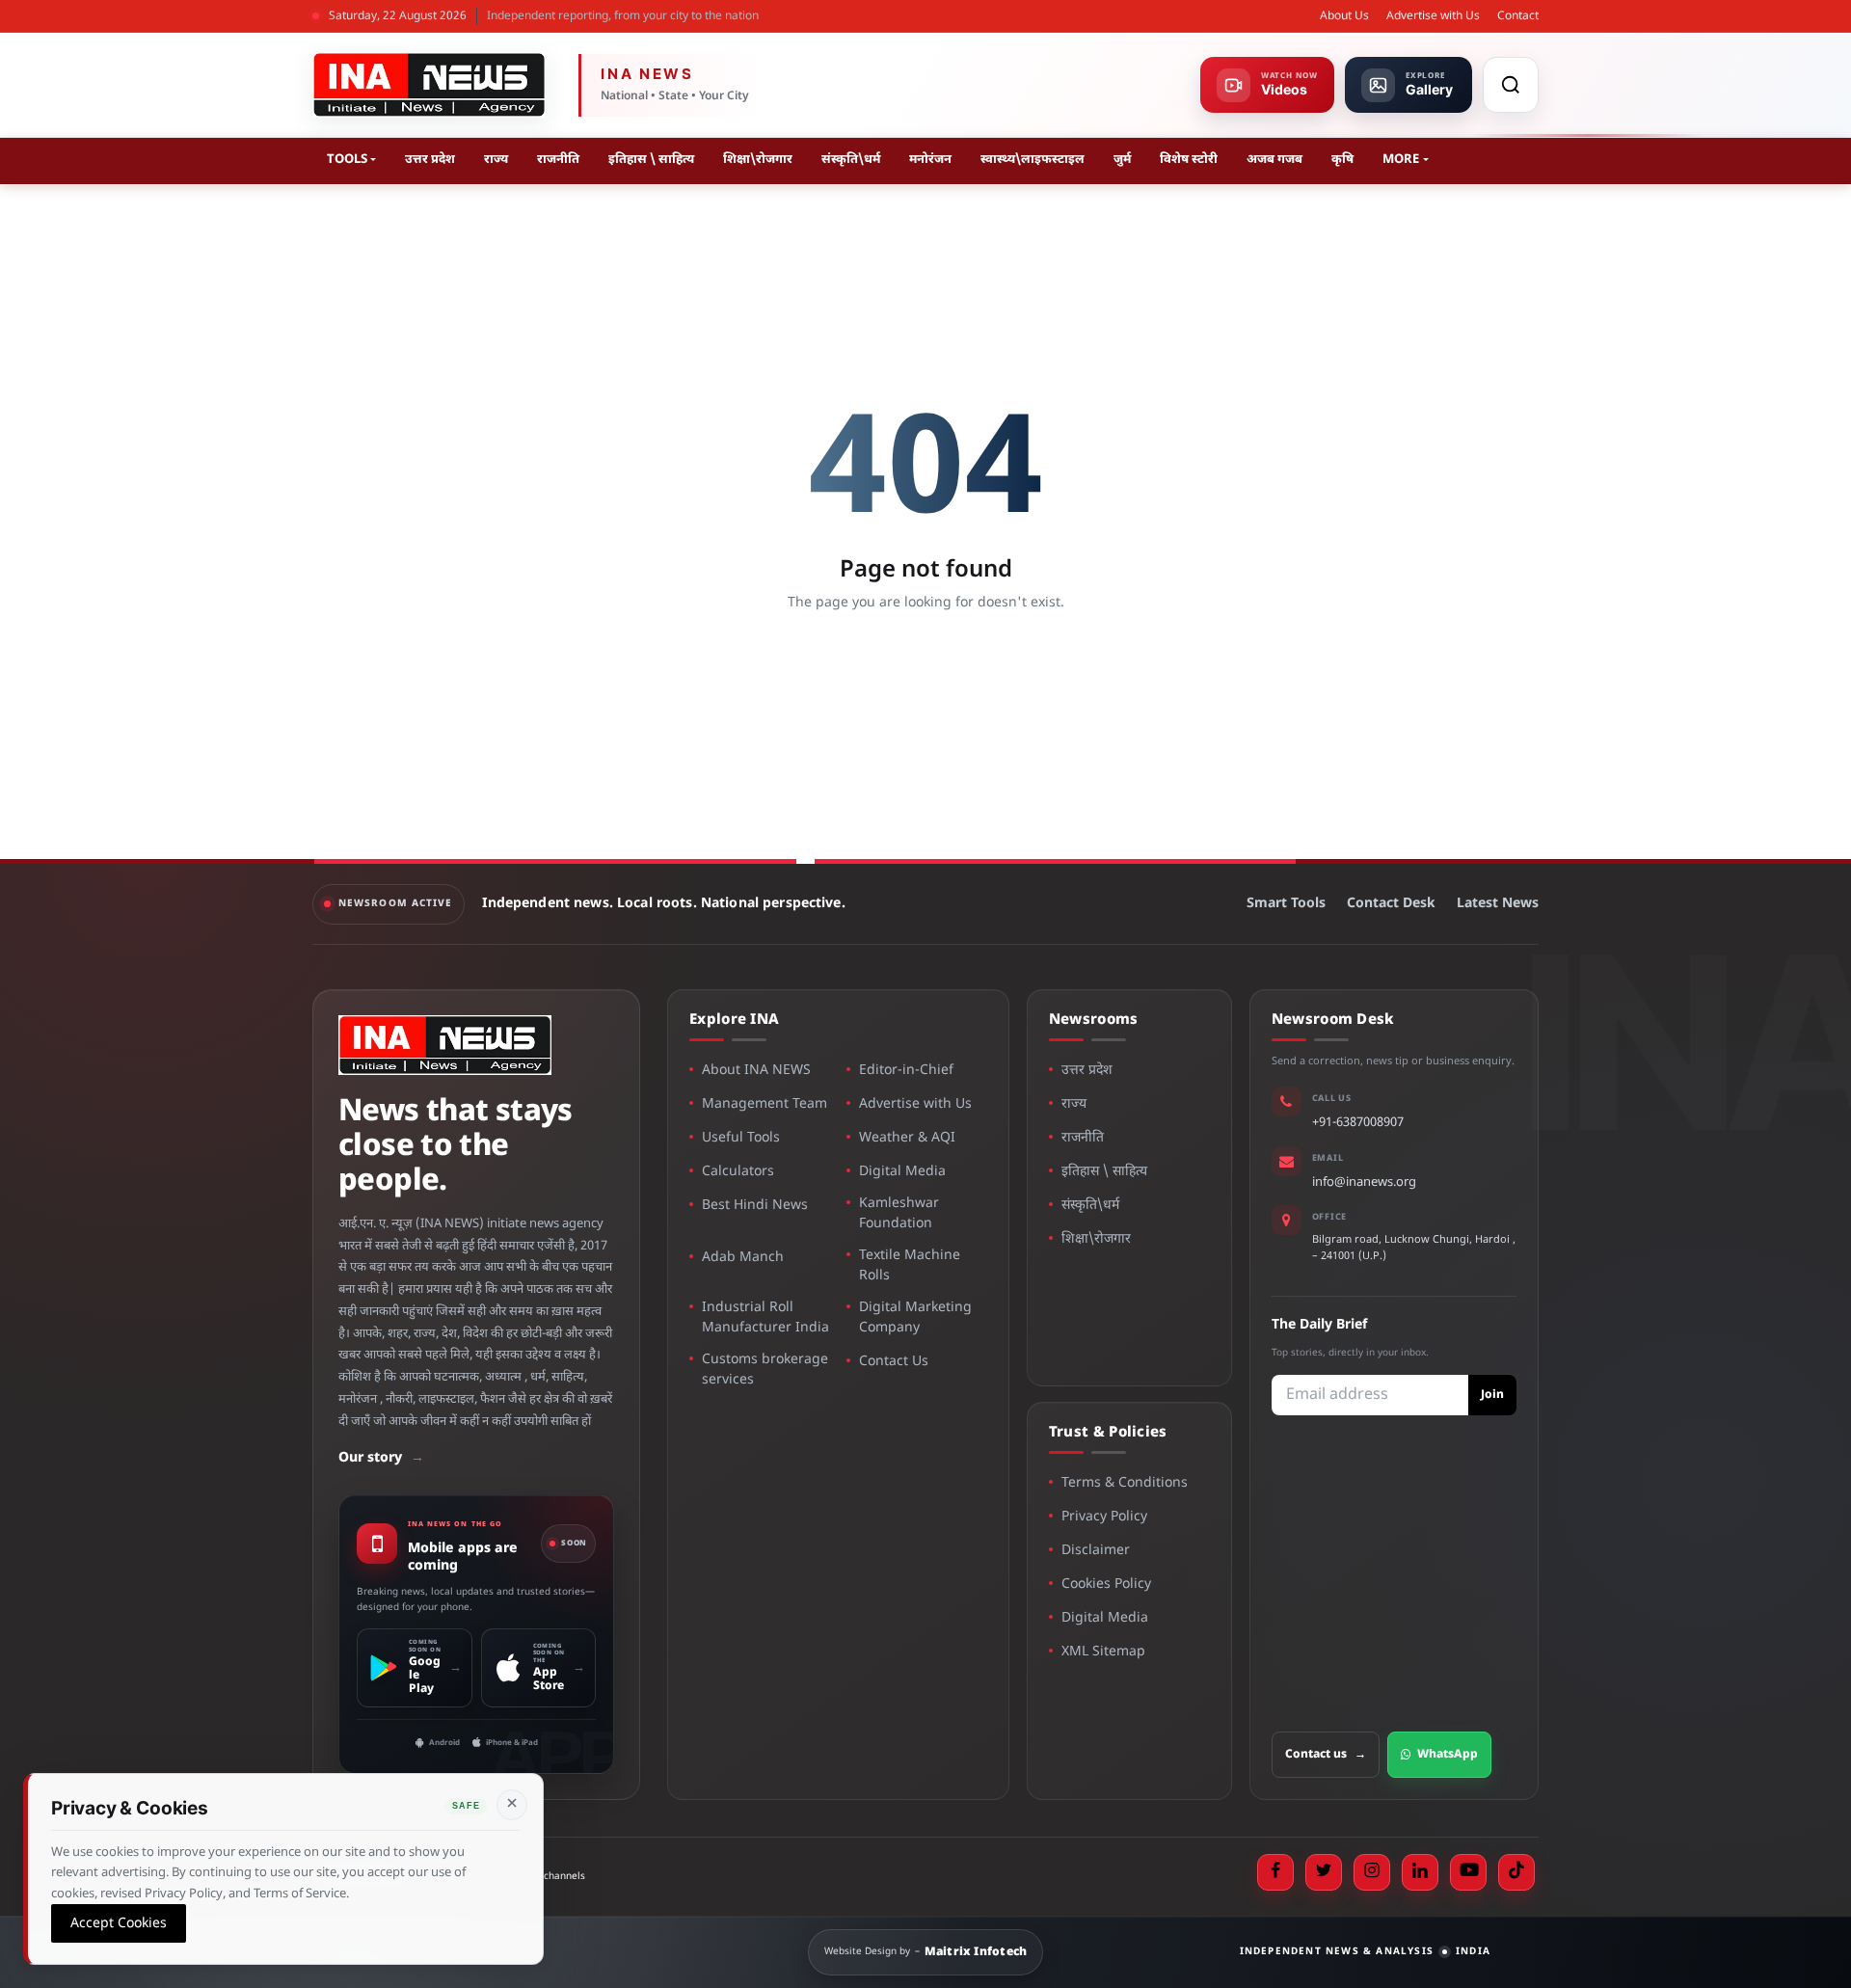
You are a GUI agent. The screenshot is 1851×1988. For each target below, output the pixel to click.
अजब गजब (1274, 160)
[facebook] (1275, 1872)
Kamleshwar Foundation (899, 1214)
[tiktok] (1516, 1872)
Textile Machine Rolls (910, 1266)
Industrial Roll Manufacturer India (765, 1318)
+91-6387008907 (1358, 1123)
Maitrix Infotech (976, 1952)
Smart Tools (1286, 904)
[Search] (1511, 85)
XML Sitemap (1103, 1652)
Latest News (1498, 904)
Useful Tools (741, 1138)
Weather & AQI (907, 1138)
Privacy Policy (1104, 1517)
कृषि (1342, 160)
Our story (381, 1458)
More (1401, 160)
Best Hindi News (755, 1206)
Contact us (1326, 1755)
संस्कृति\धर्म (851, 160)
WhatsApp (1448, 1755)
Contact (1518, 16)
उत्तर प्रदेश (430, 160)
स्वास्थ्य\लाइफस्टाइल (1033, 160)
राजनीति (558, 160)
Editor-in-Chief (906, 1071)
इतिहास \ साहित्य (651, 160)
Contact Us (894, 1362)
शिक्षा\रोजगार (758, 160)
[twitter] (1324, 1872)
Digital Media (902, 1172)
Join (1492, 1395)
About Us (1344, 16)
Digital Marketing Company (915, 1318)
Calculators (738, 1172)
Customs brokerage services (765, 1370)
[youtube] (1468, 1872)
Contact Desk (1391, 904)
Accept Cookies (119, 1923)
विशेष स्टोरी (1189, 160)
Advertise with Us (1433, 16)
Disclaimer (1096, 1551)
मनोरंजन (930, 160)
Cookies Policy (1106, 1585)
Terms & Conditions (1125, 1483)
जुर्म (1122, 160)
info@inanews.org (1364, 1182)
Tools (347, 160)
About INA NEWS (756, 1071)
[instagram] (1372, 1872)
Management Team (765, 1104)
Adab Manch (743, 1258)
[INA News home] (429, 85)
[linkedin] (1420, 1872)
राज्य (496, 160)
